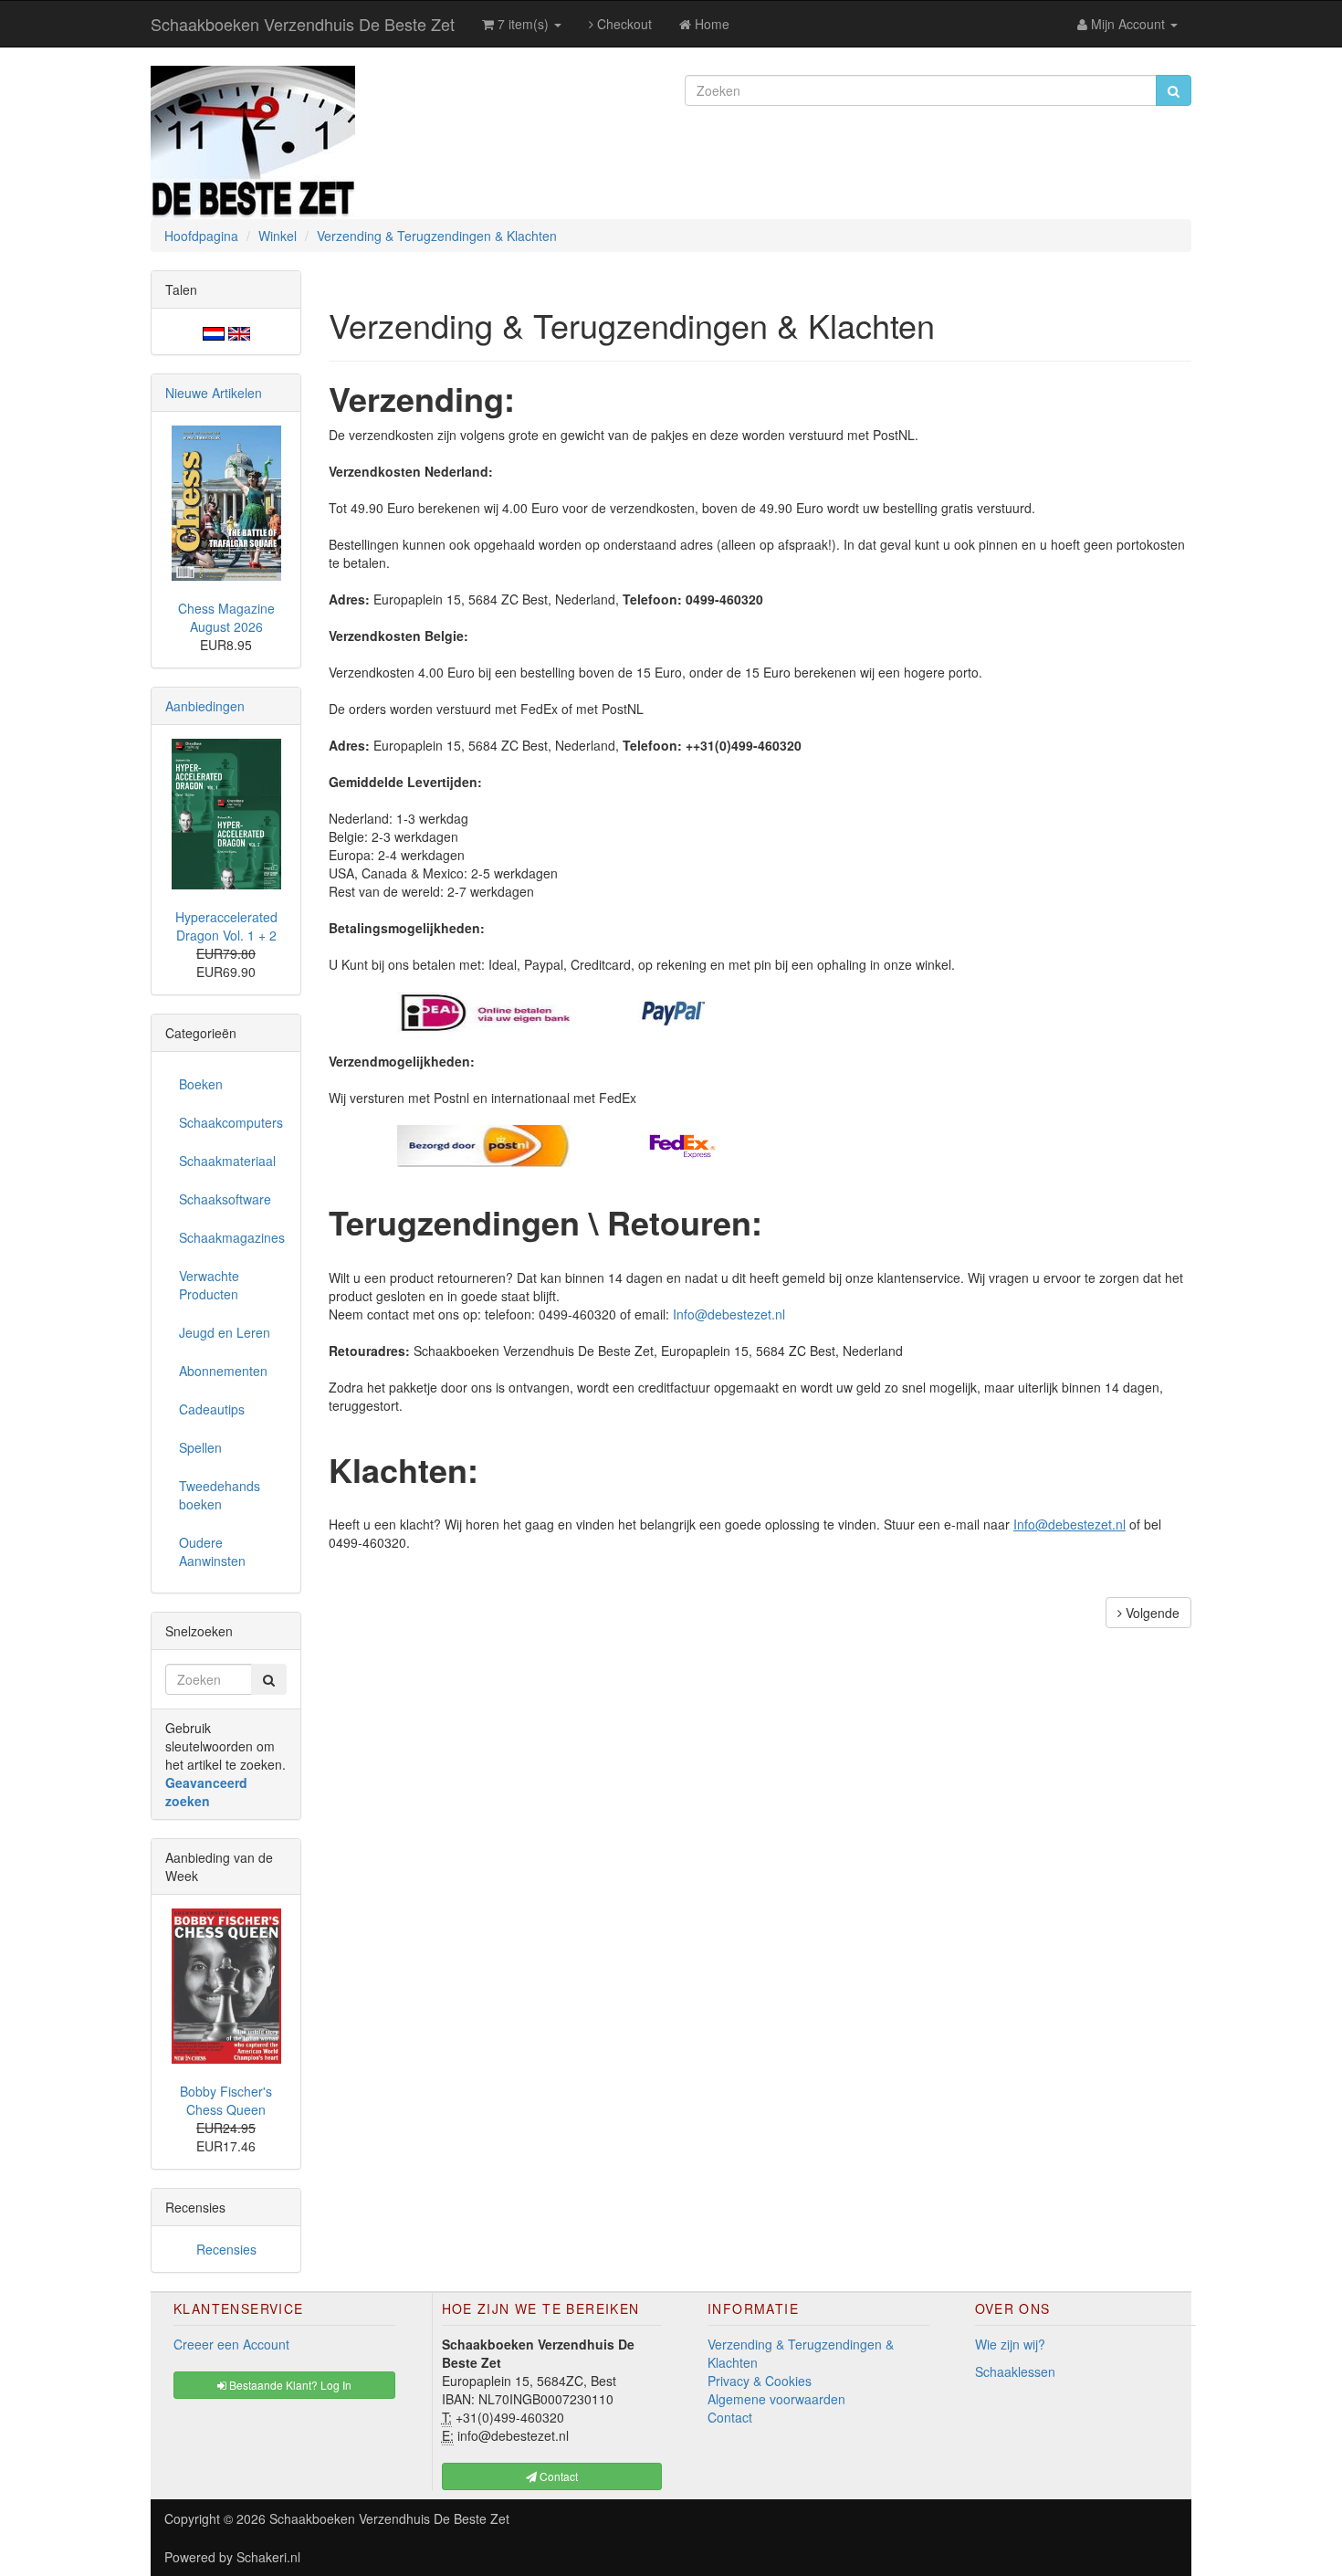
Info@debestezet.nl (729, 1314)
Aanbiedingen (205, 706)
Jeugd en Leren (225, 1332)
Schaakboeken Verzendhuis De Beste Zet (303, 24)
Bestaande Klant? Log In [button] (289, 2385)
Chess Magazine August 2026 (226, 617)
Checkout (623, 24)
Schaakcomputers (231, 1122)
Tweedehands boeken (220, 1495)
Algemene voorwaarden (776, 2399)
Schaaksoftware (225, 1199)
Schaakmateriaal (227, 1161)
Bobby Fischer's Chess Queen (226, 2100)
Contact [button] (557, 2476)
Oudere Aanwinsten (212, 1551)
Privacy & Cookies (760, 2381)
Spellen (200, 1447)
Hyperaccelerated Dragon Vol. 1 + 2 (226, 926)
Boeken (201, 1084)
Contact (730, 2417)
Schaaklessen (1015, 2371)
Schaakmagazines (232, 1237)
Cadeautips (212, 1409)
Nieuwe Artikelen (214, 393)
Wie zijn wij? (1010, 2344)
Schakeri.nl (268, 2557)
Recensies (226, 2249)
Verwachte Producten (209, 1285)
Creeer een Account (231, 2344)
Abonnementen (223, 1371)
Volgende (1151, 1613)
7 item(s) (523, 24)
